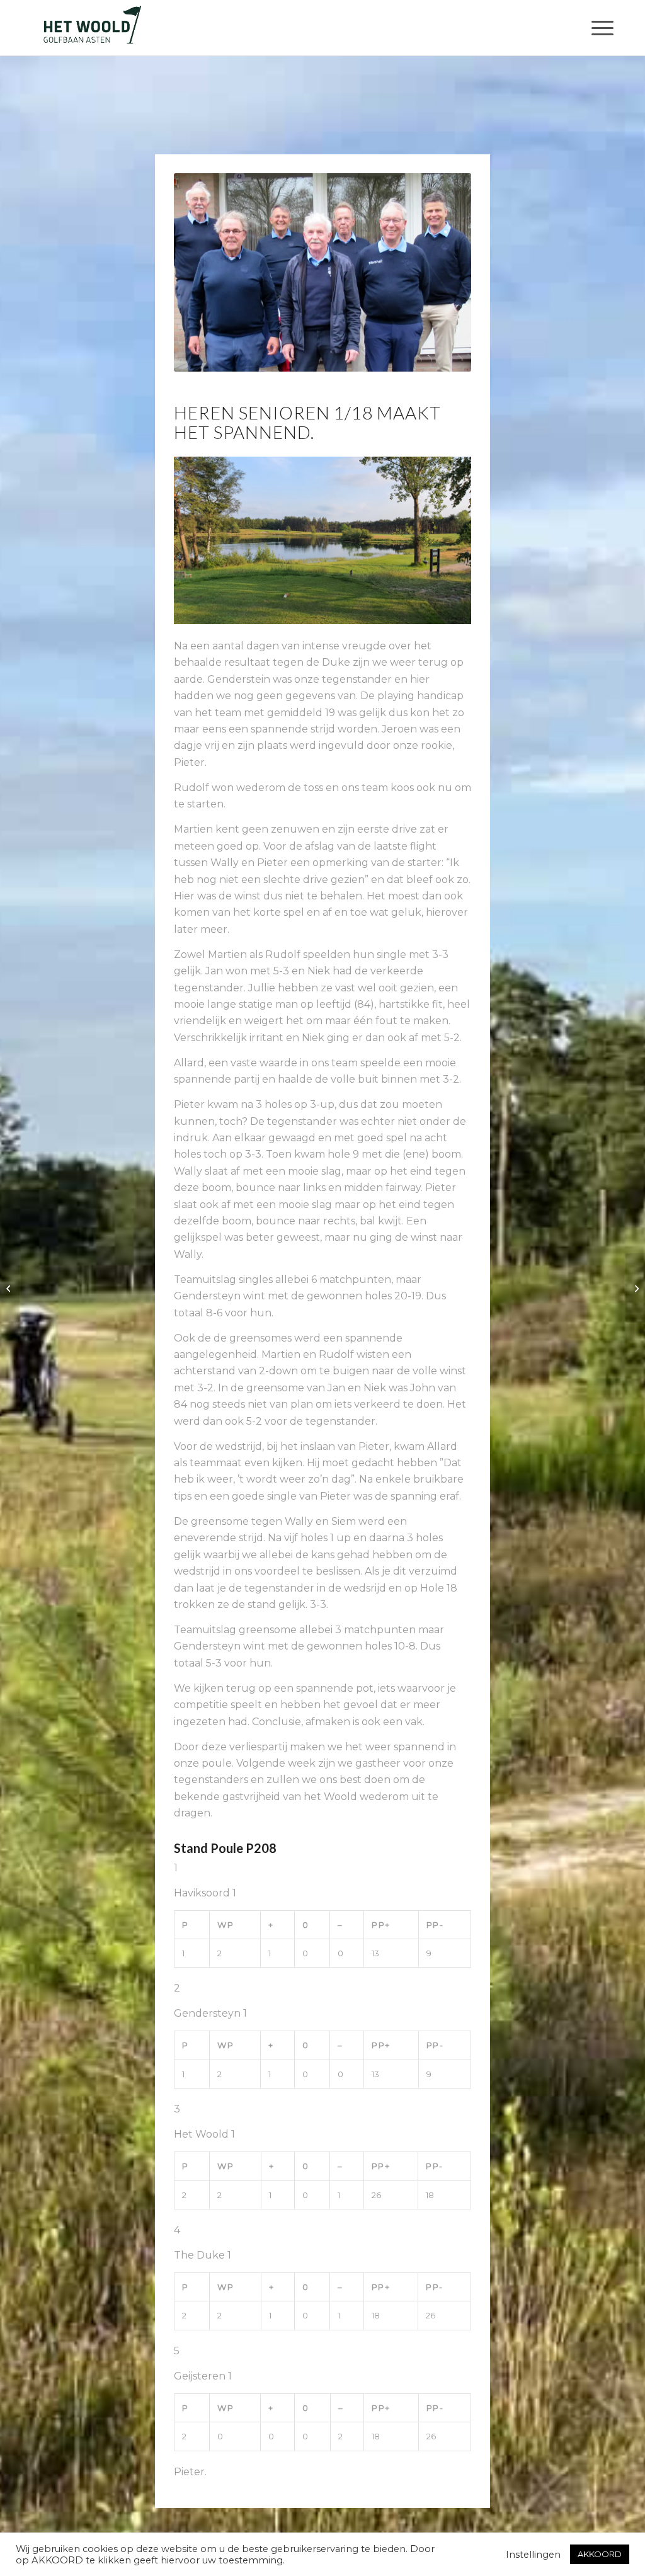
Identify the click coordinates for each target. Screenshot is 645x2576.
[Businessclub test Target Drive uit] (10, 1288)
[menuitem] (598, 28)
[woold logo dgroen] (92, 28)
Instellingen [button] (533, 2555)
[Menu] (598, 28)
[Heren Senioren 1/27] (635, 1288)
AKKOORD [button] (600, 2554)
